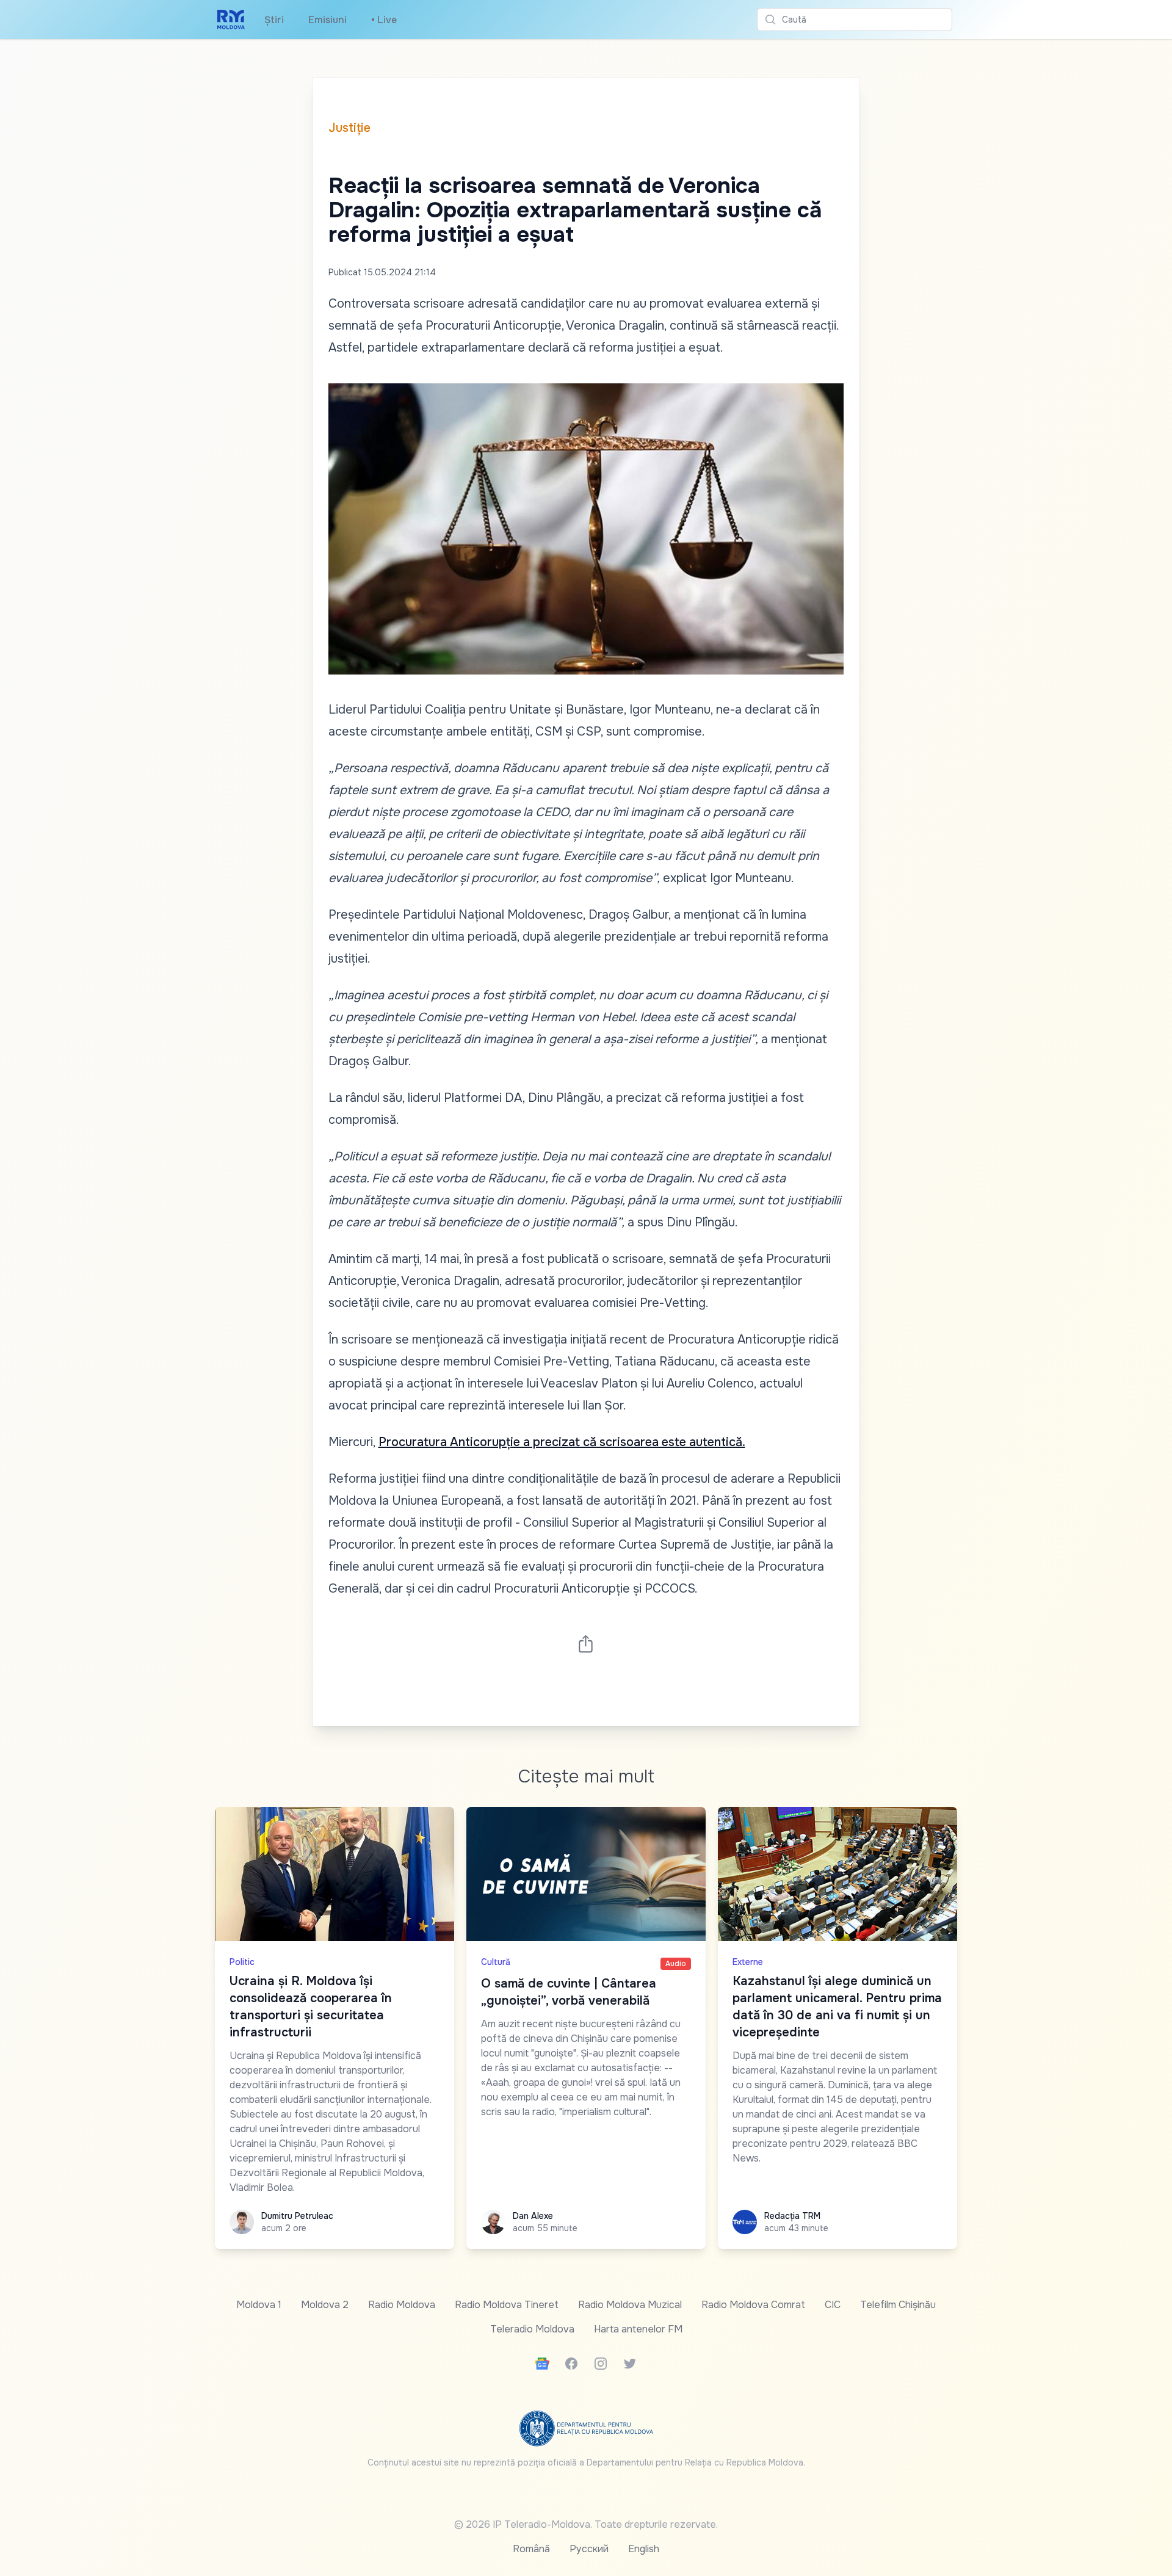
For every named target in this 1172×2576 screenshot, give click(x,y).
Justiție (349, 128)
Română (531, 2549)
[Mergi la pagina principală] (231, 20)
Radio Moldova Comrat (753, 2305)
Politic (242, 1962)
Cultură (496, 1962)
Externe (748, 1962)
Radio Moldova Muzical (630, 2305)
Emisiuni (327, 20)
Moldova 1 (259, 2305)
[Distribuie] (586, 1644)
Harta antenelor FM (638, 2329)
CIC (833, 2305)
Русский (589, 2549)
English (644, 2549)
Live (384, 20)
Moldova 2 (325, 2305)
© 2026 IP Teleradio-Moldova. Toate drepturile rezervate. (586, 2524)
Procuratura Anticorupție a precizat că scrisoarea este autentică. (562, 1442)
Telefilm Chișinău (898, 2305)
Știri (274, 20)
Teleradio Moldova (532, 2329)
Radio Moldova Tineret (507, 2305)
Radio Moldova (402, 2305)
